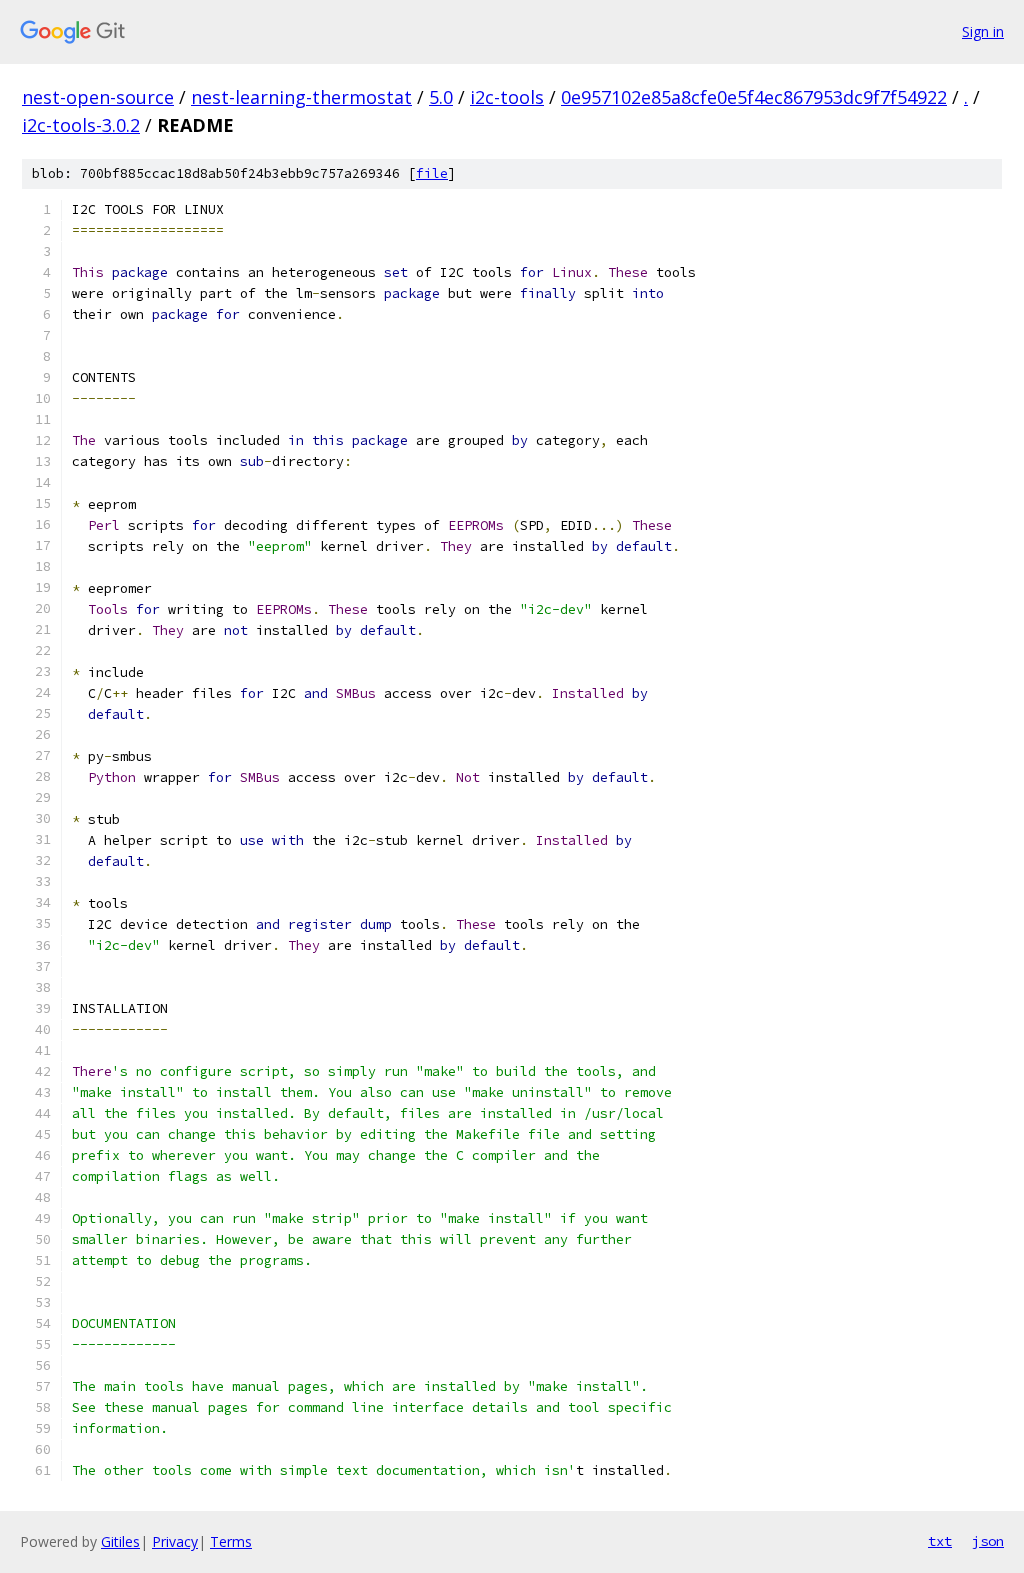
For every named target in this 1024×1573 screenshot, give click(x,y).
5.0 (441, 97)
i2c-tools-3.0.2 (81, 125)
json (988, 1541)
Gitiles (120, 1541)
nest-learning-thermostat (301, 97)
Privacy (175, 1541)
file (432, 173)
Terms (231, 1541)
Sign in (983, 31)
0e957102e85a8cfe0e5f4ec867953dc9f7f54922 (754, 97)
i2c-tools (507, 97)
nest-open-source (98, 97)
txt (940, 1541)
